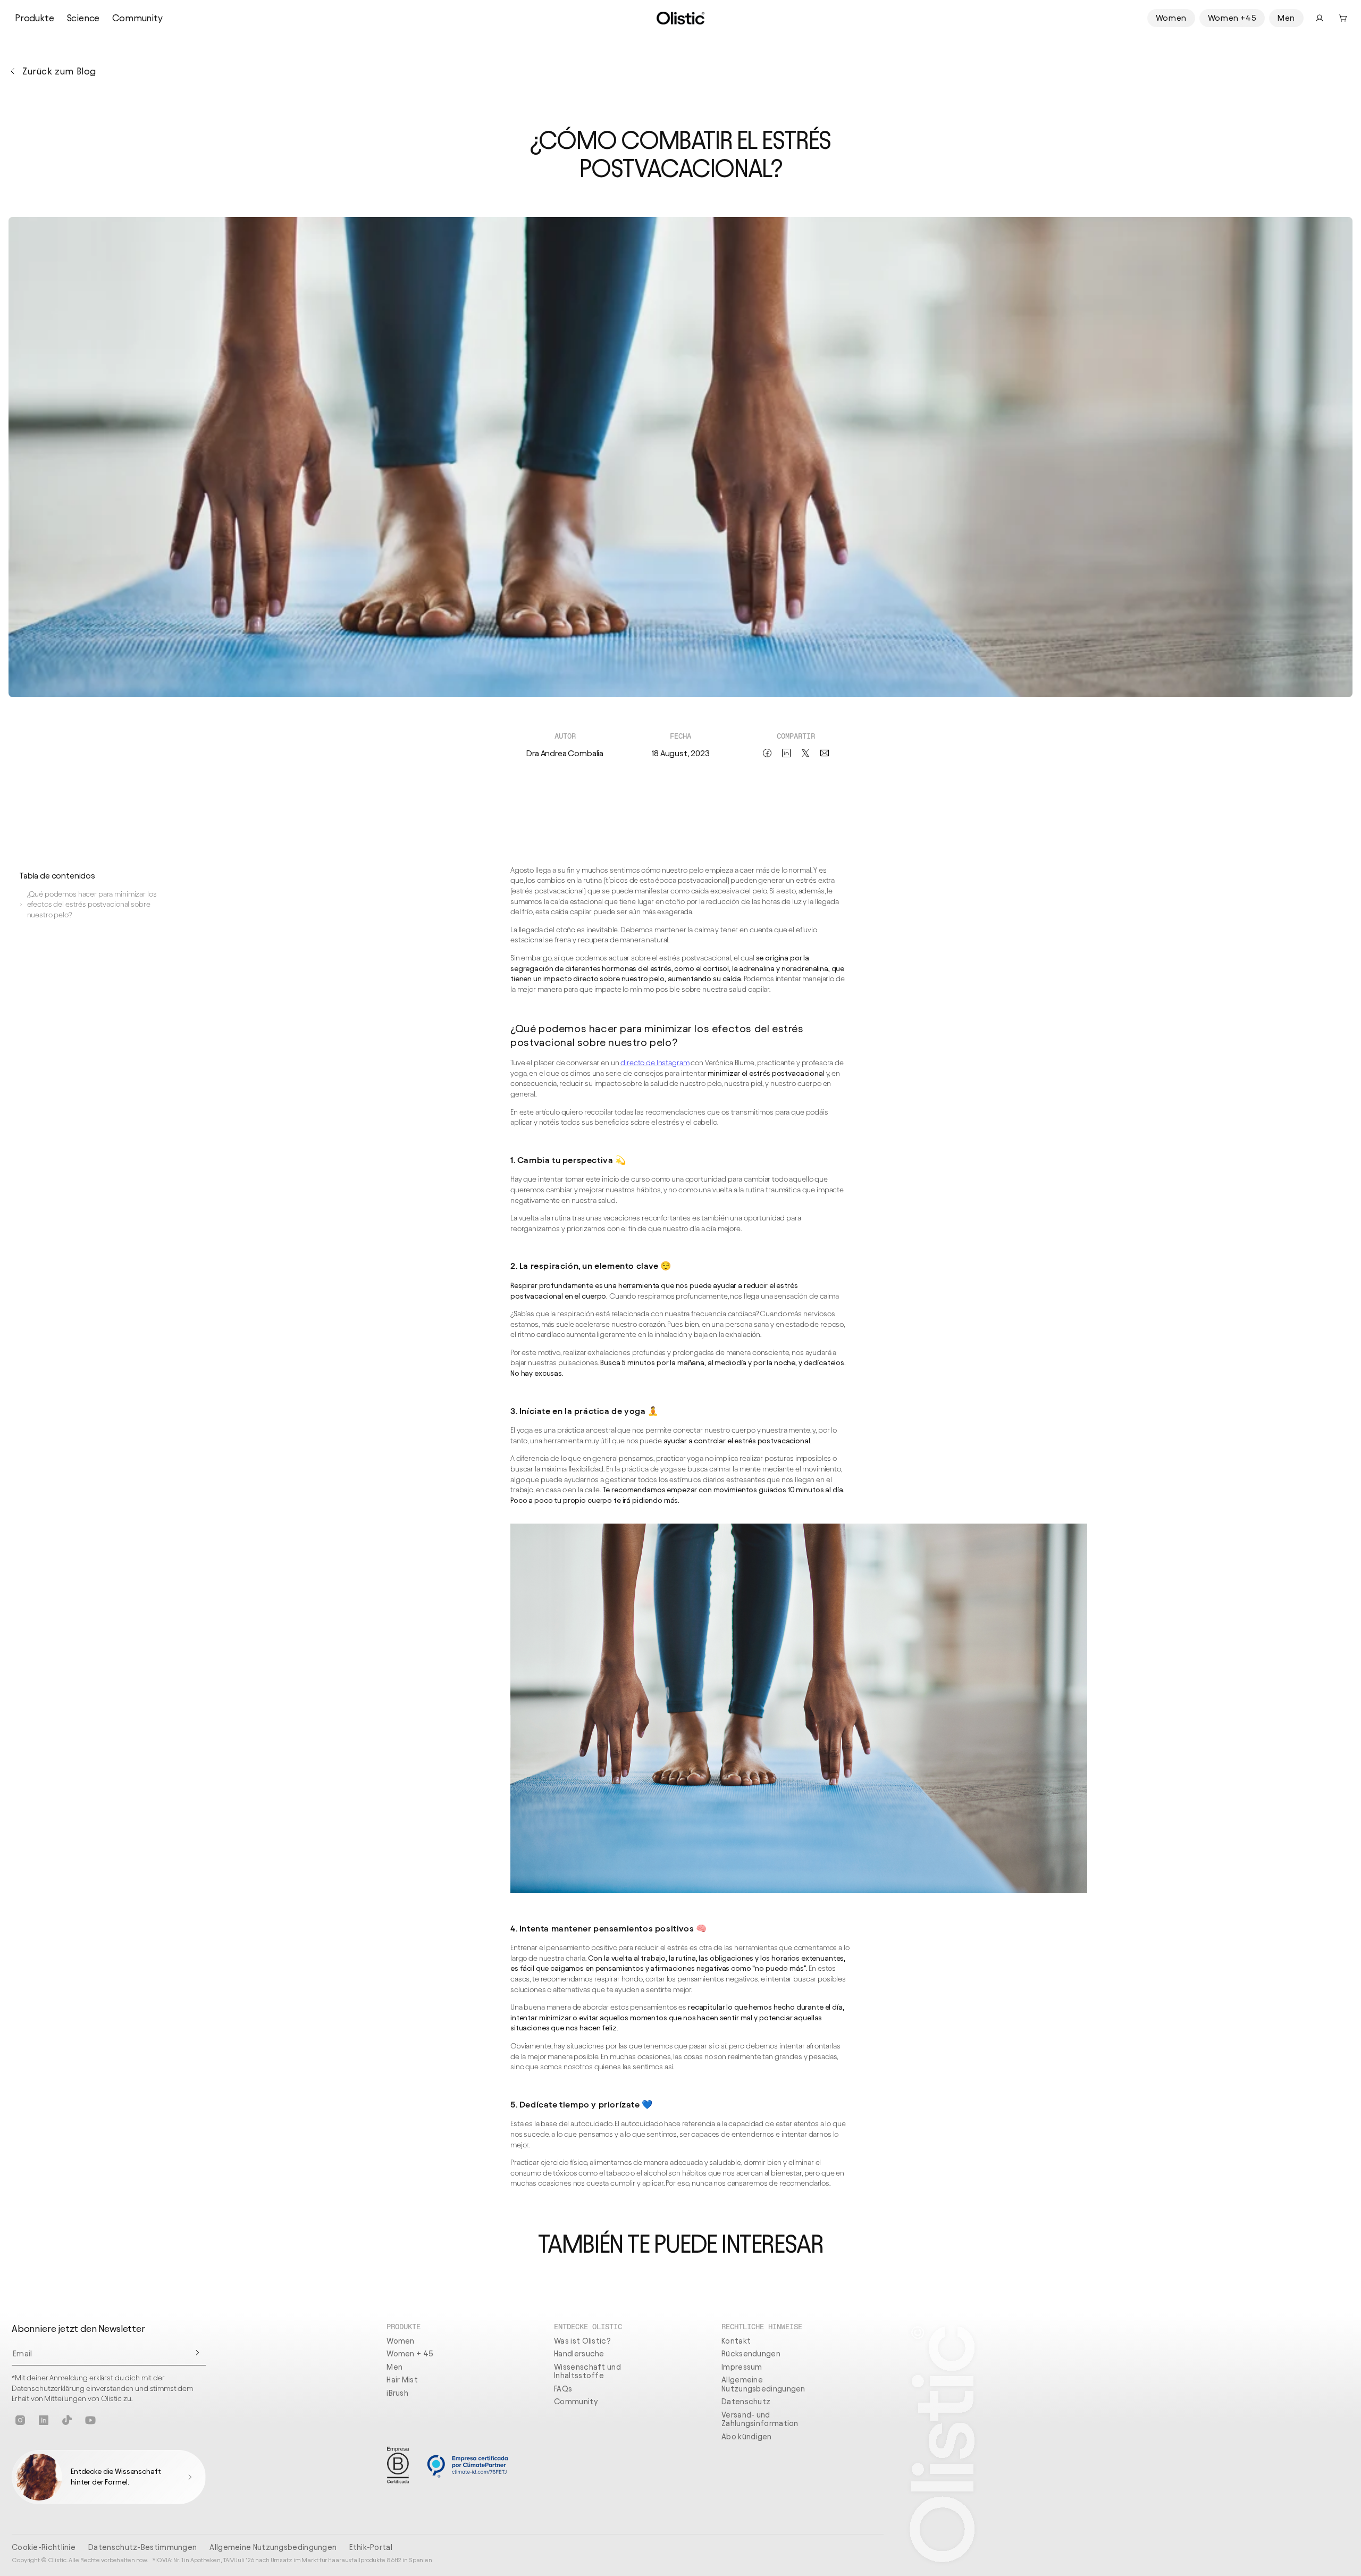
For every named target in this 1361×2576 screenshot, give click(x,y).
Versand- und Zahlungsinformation (760, 2419)
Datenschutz (746, 2402)
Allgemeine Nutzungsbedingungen (763, 2384)
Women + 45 (410, 2354)
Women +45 (1232, 18)
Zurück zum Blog (59, 71)
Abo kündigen (747, 2437)
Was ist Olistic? (582, 2341)
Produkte (35, 18)
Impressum (742, 2367)
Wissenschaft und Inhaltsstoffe (587, 2372)
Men (1286, 18)
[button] (1343, 18)
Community (137, 18)
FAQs (563, 2389)
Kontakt (736, 2341)
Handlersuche (579, 2354)
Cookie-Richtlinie (44, 2547)
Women (1171, 18)
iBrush (397, 2393)
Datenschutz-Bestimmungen (142, 2547)
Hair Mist (402, 2380)
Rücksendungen (751, 2354)
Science (83, 18)
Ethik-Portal (371, 2547)
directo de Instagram (655, 1063)
